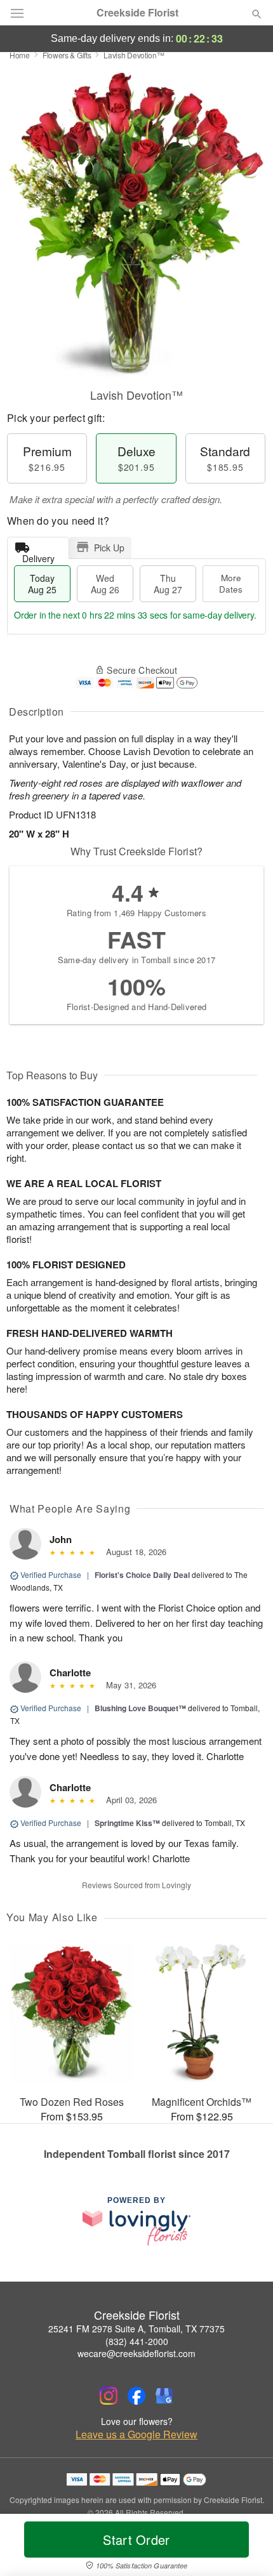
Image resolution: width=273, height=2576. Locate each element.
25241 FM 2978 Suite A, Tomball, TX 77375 (136, 2329)
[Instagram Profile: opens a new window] (109, 2396)
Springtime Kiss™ (127, 1823)
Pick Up (109, 548)
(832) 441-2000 (137, 2341)
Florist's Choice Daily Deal (142, 1575)
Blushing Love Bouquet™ (140, 1708)
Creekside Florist (137, 13)
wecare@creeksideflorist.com (136, 2353)
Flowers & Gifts (67, 55)
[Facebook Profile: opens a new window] (136, 2396)
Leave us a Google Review (136, 2435)
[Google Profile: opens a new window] (164, 2396)
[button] (246, 2547)
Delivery (38, 555)
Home (20, 55)
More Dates (231, 583)
